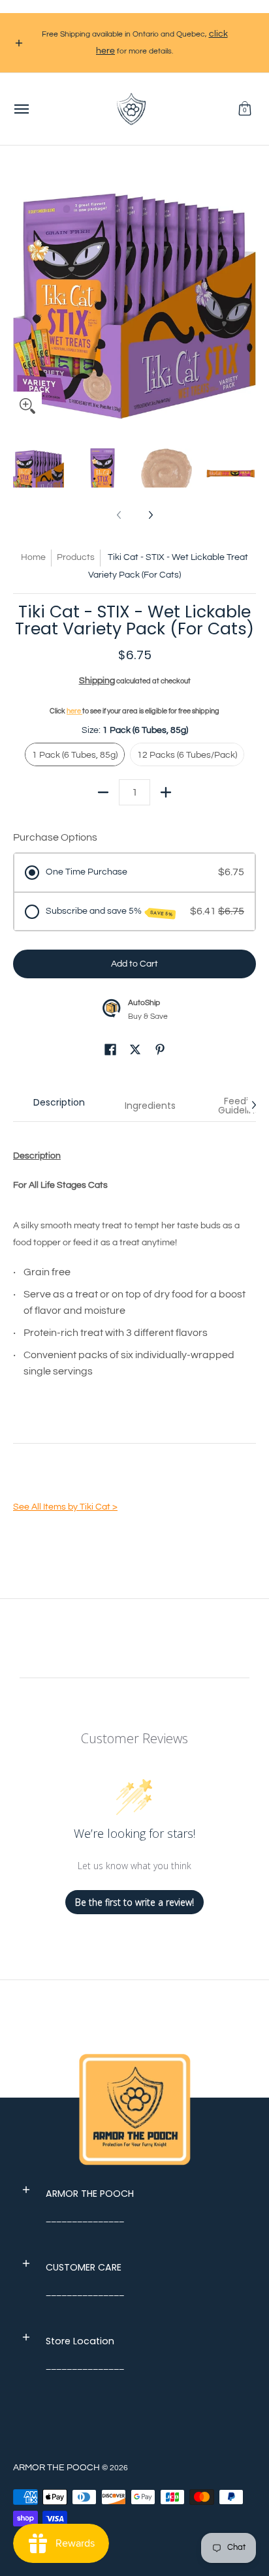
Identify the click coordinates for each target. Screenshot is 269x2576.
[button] (245, 109)
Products (76, 557)
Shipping (97, 681)
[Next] (247, 300)
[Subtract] (103, 792)
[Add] (166, 792)
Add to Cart (134, 964)
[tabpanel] (134, 1334)
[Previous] (22, 300)
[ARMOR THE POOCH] (131, 109)
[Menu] (21, 109)
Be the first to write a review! (134, 1902)
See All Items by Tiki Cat (65, 1507)
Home (33, 557)
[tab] (59, 1106)
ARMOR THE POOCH (56, 2468)
